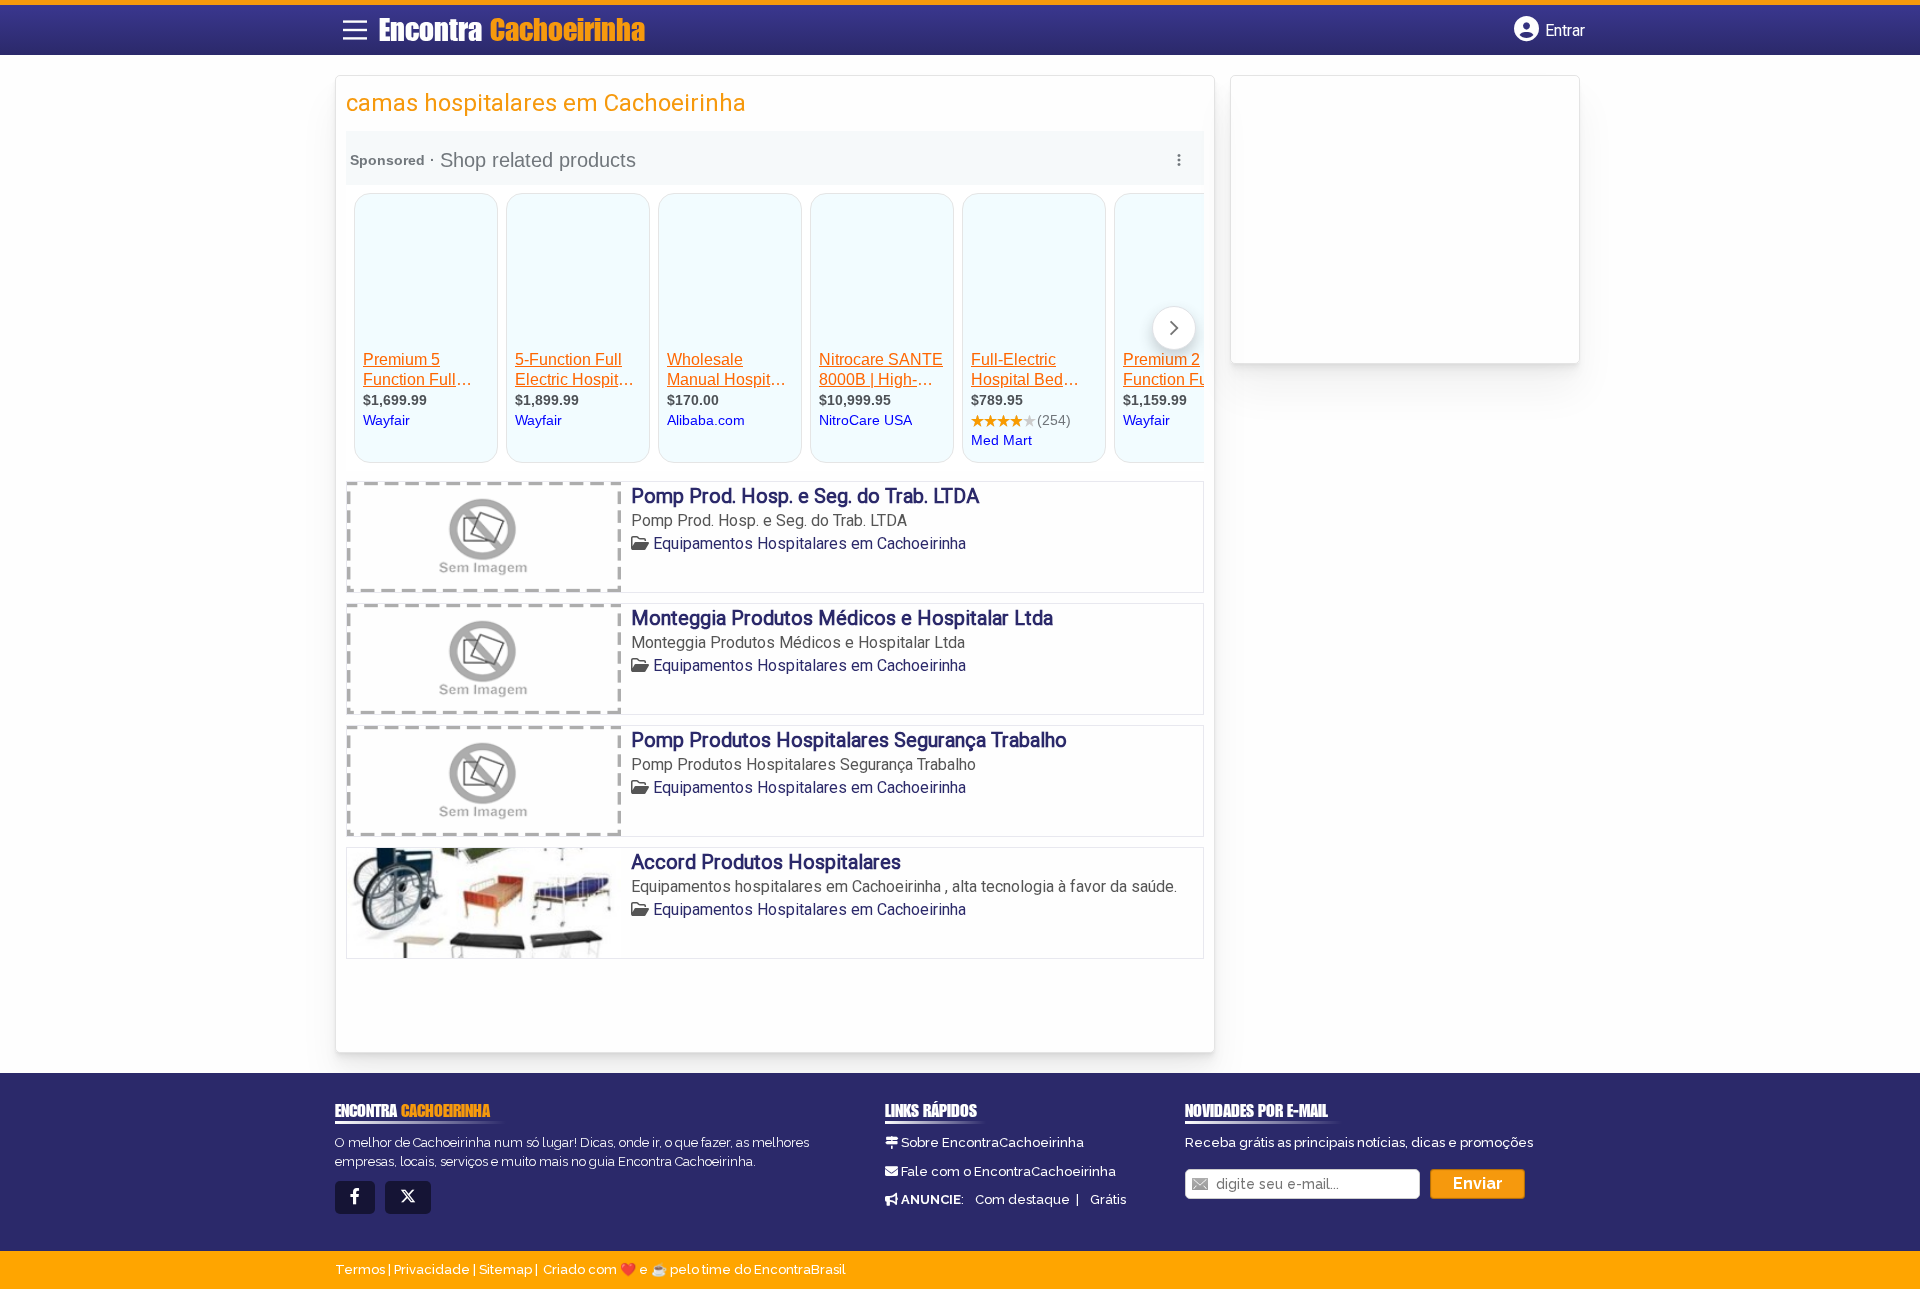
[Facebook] (355, 1197)
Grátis (1108, 1199)
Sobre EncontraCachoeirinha (992, 1142)
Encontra (512, 29)
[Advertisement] (1391, 221)
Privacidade (432, 1269)
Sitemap (505, 1269)
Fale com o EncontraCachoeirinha (1008, 1171)
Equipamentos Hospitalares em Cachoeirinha (809, 543)
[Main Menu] (355, 30)
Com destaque (1022, 1199)
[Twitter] (408, 1197)
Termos (360, 1269)
